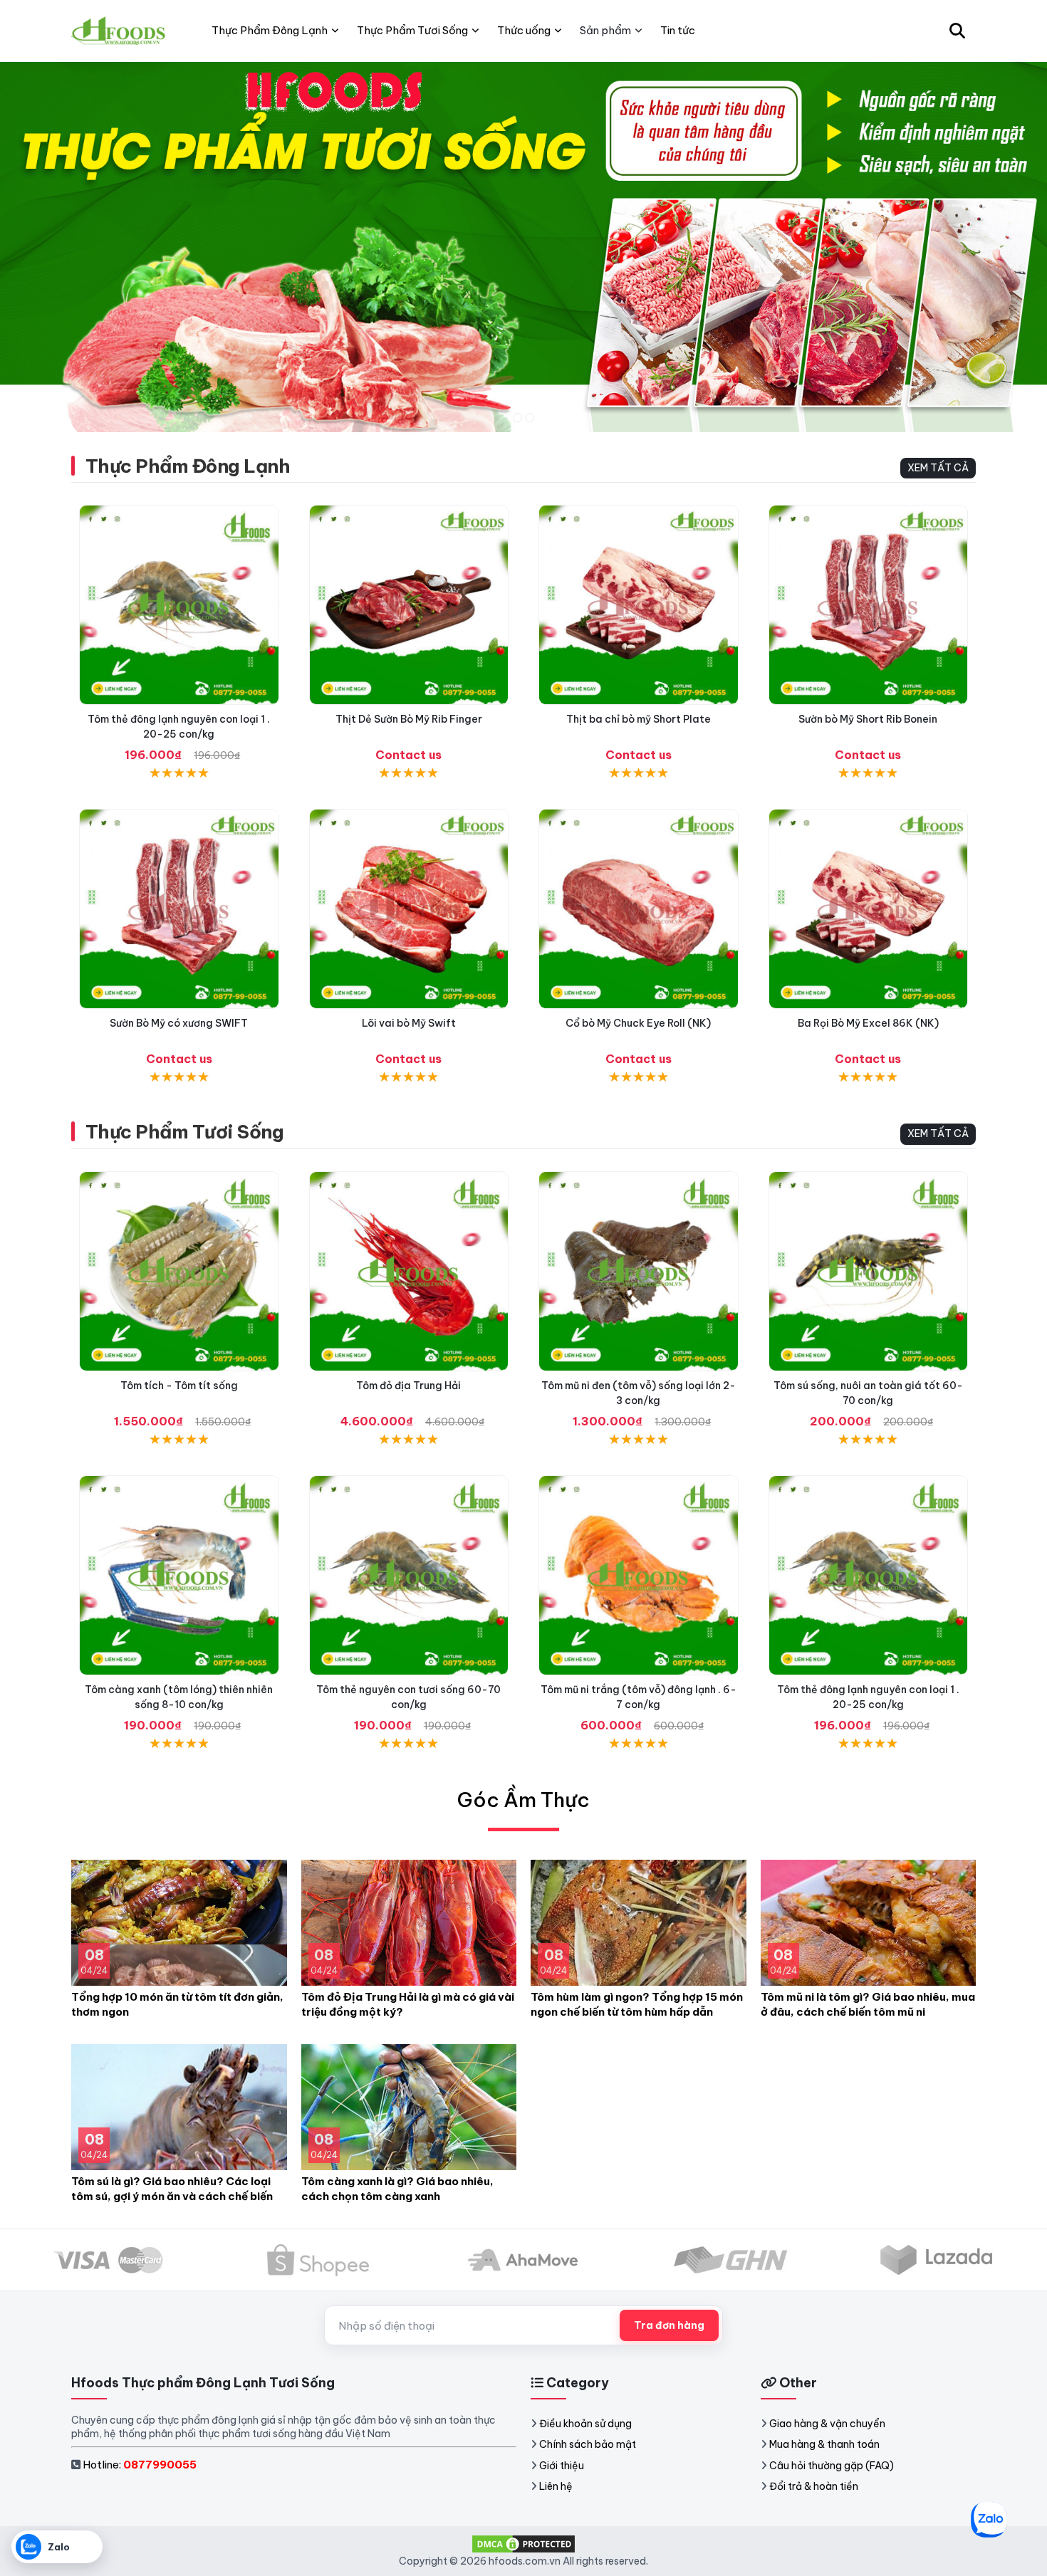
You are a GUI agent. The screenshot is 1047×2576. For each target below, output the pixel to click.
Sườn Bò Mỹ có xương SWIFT (179, 1023)
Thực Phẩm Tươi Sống (184, 1132)
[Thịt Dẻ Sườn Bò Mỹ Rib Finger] (409, 605)
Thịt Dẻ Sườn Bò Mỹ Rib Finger (409, 719)
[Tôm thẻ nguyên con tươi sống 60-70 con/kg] (409, 1575)
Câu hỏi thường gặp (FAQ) (832, 2466)
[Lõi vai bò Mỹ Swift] (409, 909)
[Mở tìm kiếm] (957, 31)
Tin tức (678, 30)
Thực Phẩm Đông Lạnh (188, 466)
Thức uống (524, 30)
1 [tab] (517, 418)
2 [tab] (530, 418)
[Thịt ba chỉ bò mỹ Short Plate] (639, 605)
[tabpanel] (523, 247)
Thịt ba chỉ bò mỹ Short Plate (639, 719)
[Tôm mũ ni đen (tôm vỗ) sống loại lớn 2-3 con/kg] (639, 1271)
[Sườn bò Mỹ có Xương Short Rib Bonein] (869, 605)
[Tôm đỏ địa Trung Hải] (409, 1271)
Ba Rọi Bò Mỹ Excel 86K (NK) (868, 1023)
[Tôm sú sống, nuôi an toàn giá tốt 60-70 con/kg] (869, 1271)
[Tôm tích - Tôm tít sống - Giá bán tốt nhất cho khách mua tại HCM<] (179, 1271)
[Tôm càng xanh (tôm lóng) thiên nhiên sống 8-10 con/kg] (179, 1575)
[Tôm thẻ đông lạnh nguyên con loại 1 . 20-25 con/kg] (179, 605)
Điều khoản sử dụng (585, 2424)
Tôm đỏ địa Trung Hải (408, 1386)
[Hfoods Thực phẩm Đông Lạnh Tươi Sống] (119, 31)
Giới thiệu (562, 2466)
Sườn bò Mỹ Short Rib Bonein (868, 719)
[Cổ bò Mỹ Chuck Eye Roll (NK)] (639, 909)
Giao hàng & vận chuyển (827, 2424)
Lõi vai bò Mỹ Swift (409, 1023)
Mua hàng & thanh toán (824, 2444)
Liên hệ (556, 2486)
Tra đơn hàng (669, 2325)
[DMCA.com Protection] (523, 2543)
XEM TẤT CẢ (938, 468)
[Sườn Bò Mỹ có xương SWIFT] (179, 909)
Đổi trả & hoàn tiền (814, 2486)
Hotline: (140, 2465)
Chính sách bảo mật (588, 2444)
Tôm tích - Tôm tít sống (179, 1386)
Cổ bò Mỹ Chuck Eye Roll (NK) (638, 1023)
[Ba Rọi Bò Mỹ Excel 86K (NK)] (869, 909)
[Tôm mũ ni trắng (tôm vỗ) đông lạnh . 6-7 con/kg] (639, 1575)
